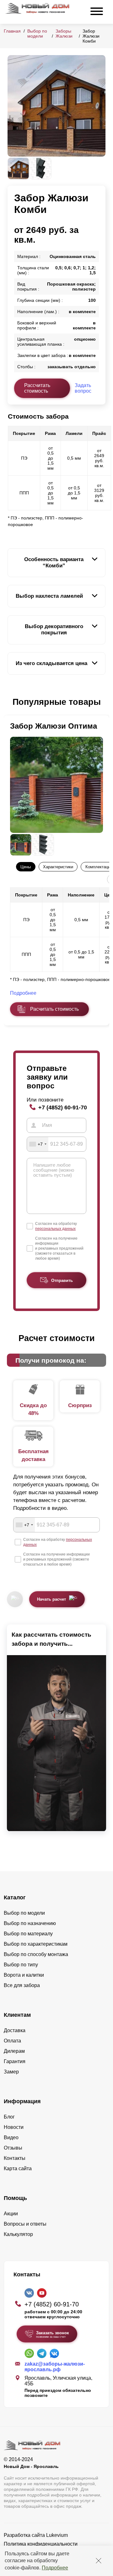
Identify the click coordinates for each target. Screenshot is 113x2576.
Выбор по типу (21, 1965)
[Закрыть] (99, 2561)
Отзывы (13, 2148)
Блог (9, 2117)
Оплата (12, 2041)
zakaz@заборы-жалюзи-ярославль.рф (55, 2367)
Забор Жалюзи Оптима (54, 726)
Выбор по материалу (28, 1934)
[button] (11, 702)
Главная (12, 31)
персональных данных (55, 1229)
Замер (11, 2072)
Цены (26, 867)
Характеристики (58, 867)
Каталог (15, 1897)
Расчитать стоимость (54, 1009)
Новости (14, 2127)
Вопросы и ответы (25, 2224)
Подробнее (55, 2568)
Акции (11, 2214)
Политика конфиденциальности (41, 2544)
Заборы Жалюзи (64, 34)
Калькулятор (18, 2234)
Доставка (15, 2030)
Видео (11, 2137)
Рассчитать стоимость (37, 388)
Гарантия (15, 2061)
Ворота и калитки (24, 1975)
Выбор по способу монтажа (36, 1954)
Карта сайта (18, 2168)
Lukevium (57, 2535)
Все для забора (22, 1985)
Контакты (15, 2158)
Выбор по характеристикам (36, 1944)
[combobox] (38, 1144)
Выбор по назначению (30, 1923)
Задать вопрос (83, 388)
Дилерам (14, 2051)
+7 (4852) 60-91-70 (63, 1107)
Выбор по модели (37, 34)
